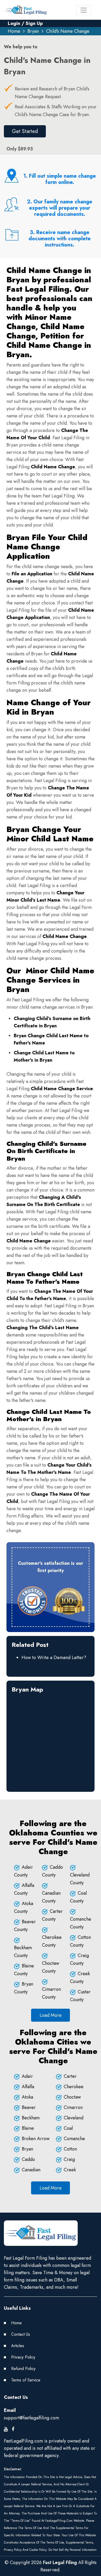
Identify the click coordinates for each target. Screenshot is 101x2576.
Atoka (27, 2097)
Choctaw (72, 2097)
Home (14, 31)
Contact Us (21, 2334)
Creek (70, 2170)
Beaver (29, 2107)
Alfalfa (28, 2087)
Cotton (70, 2149)
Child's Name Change (68, 31)
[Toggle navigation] (84, 10)
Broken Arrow (36, 2139)
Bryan (33, 31)
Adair (27, 2076)
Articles (18, 2346)
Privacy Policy (23, 2357)
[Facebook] (13, 2429)
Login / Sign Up (25, 23)
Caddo (28, 2159)
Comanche (74, 2139)
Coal (68, 2128)
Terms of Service (26, 2380)
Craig (69, 2159)
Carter (70, 2076)
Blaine (28, 2128)
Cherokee (74, 2087)
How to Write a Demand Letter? (54, 1658)
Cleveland (74, 2118)
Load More (51, 2015)
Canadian (31, 2170)
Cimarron (73, 2107)
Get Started (25, 131)
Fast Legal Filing (60, 2562)
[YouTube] (6, 2429)
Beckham (31, 2118)
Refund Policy (23, 2369)
